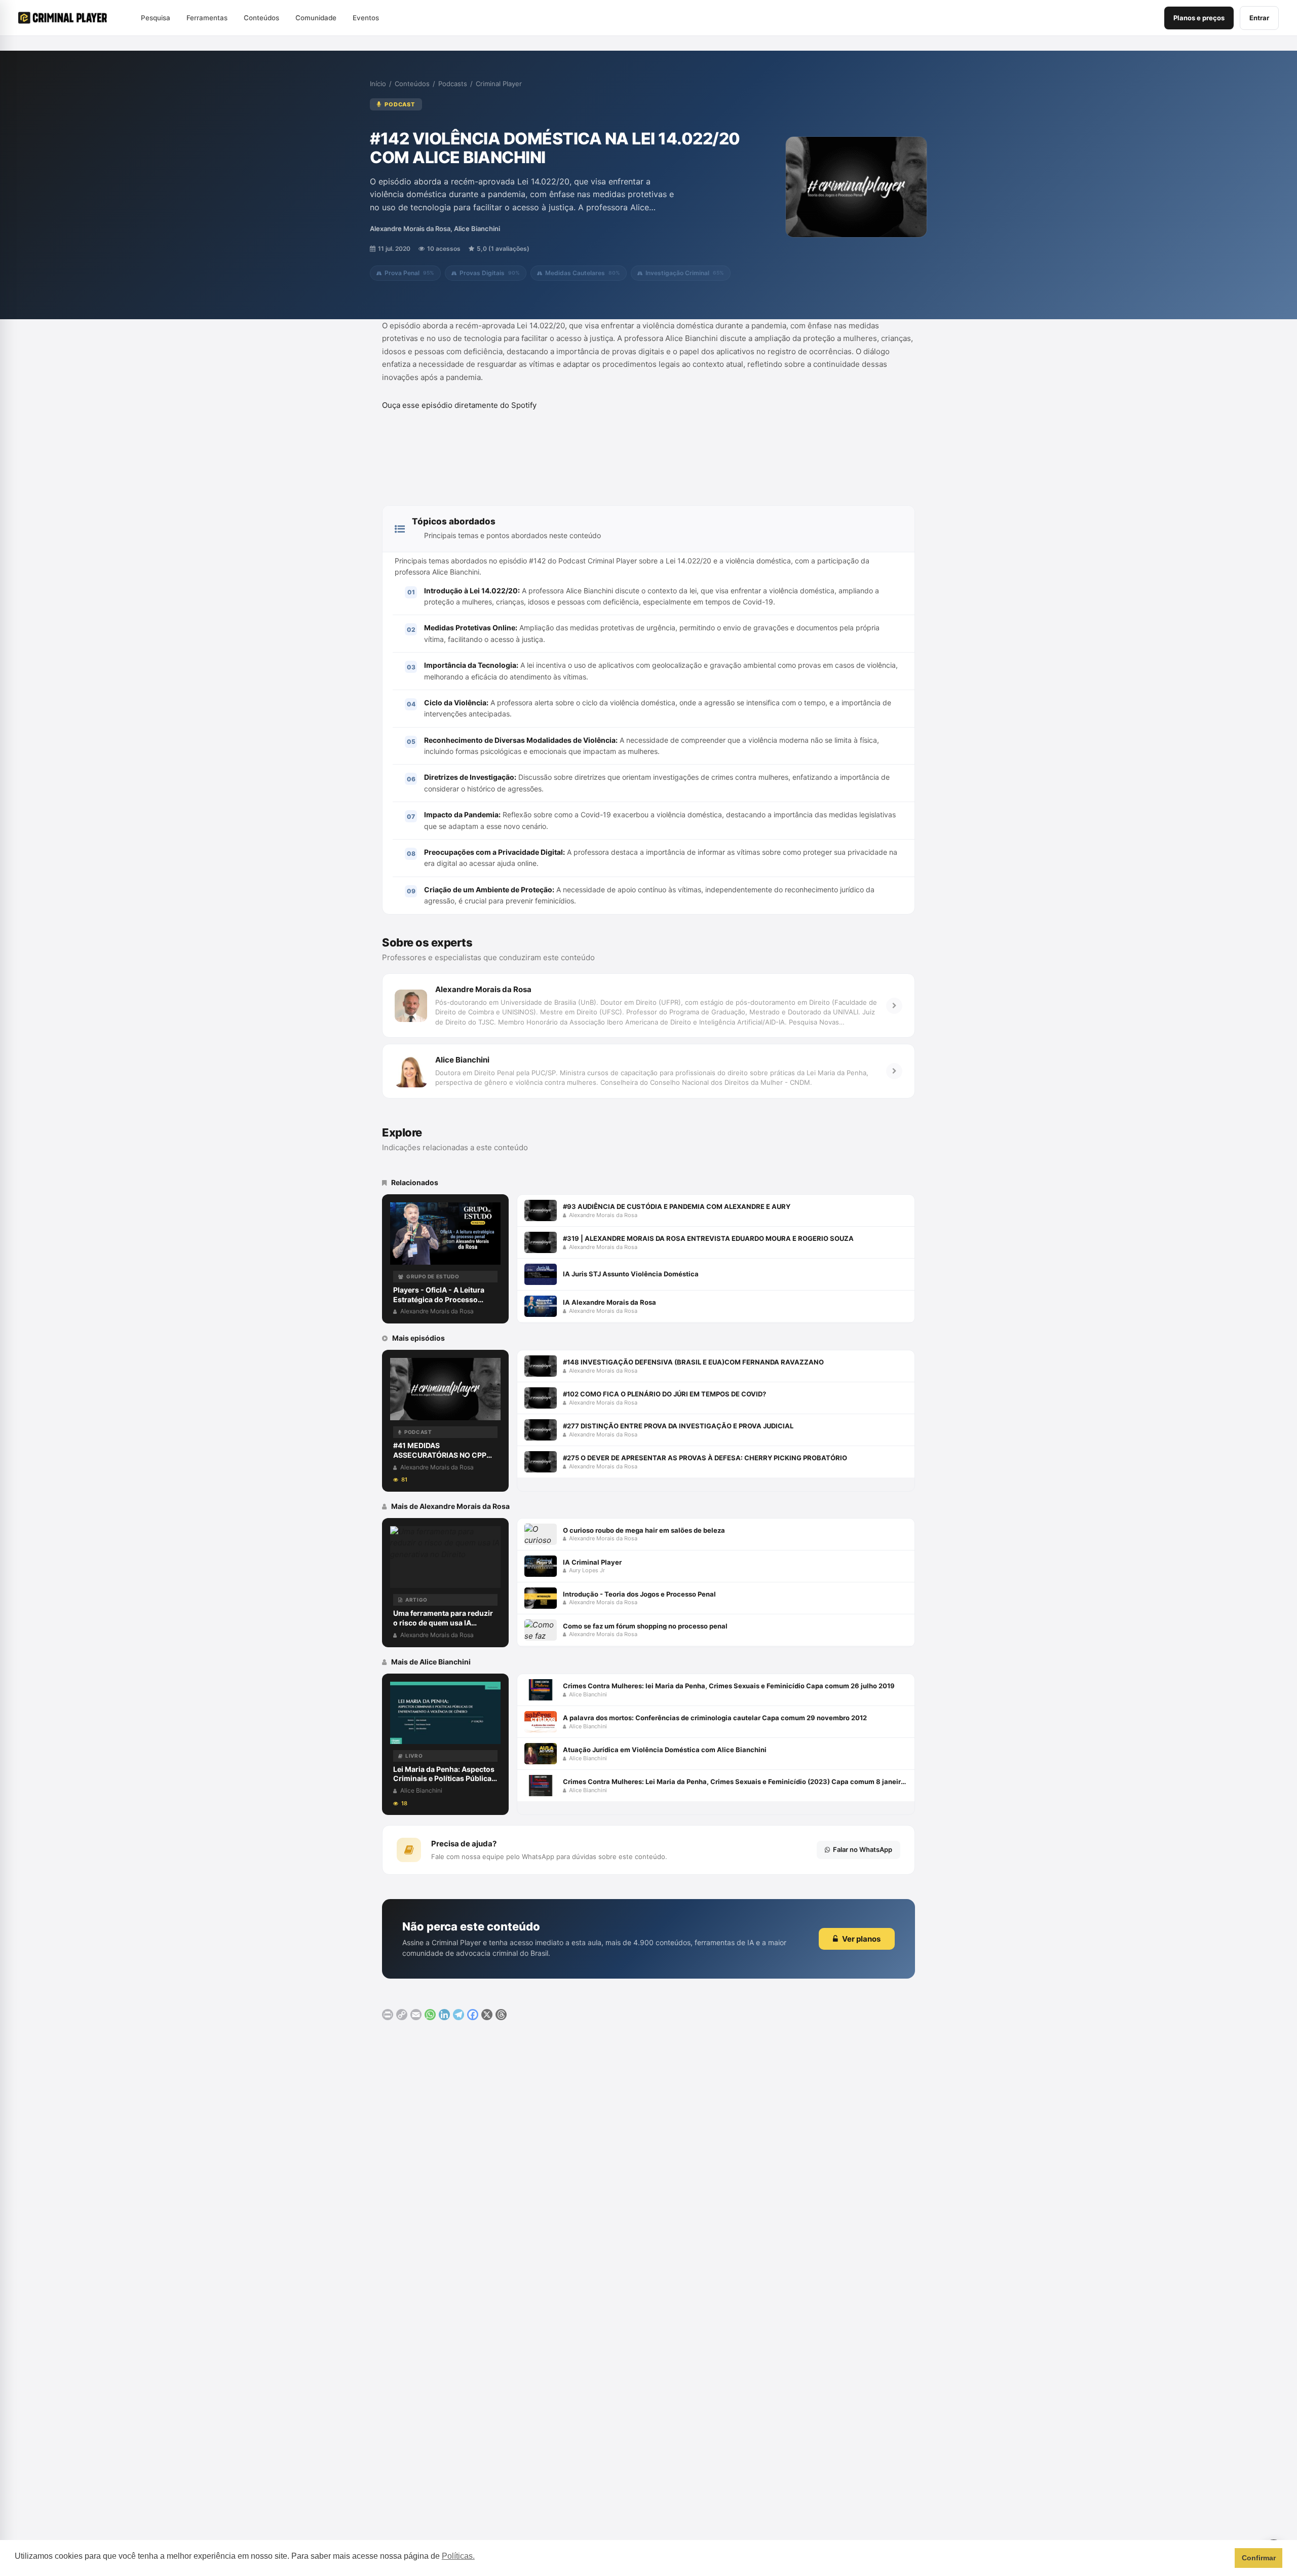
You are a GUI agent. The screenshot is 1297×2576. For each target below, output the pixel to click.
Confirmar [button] (1259, 2558)
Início (378, 84)
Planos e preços (1199, 18)
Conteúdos (412, 84)
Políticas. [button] (458, 2556)
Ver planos (861, 1939)
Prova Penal (409, 273)
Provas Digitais (490, 273)
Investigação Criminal (685, 273)
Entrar (1259, 18)
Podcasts (453, 84)
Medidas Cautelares (583, 273)
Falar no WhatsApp (863, 1849)
